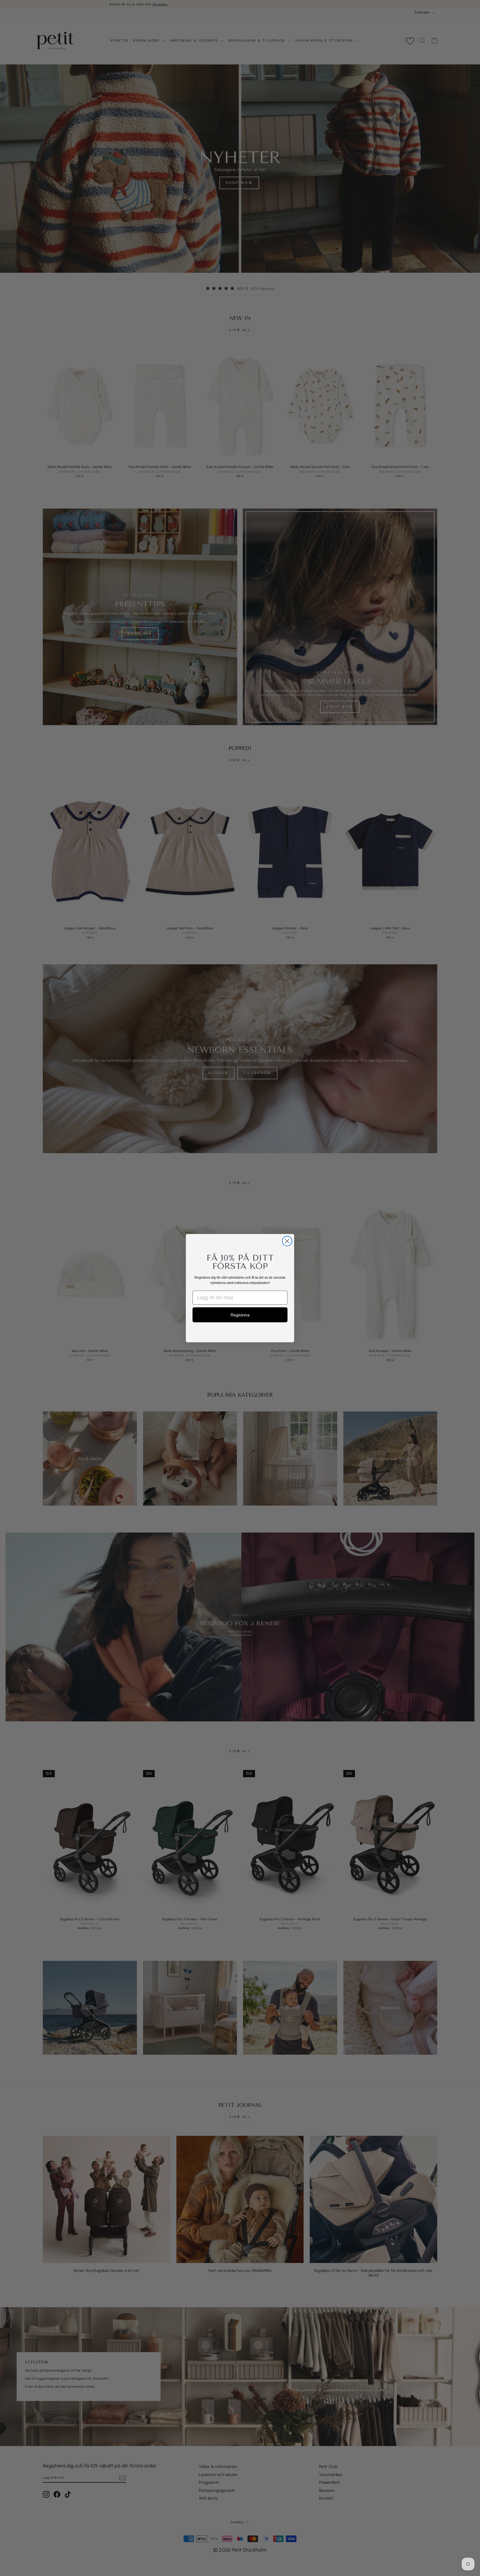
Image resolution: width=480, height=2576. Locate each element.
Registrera (240, 1315)
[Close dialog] (287, 1241)
